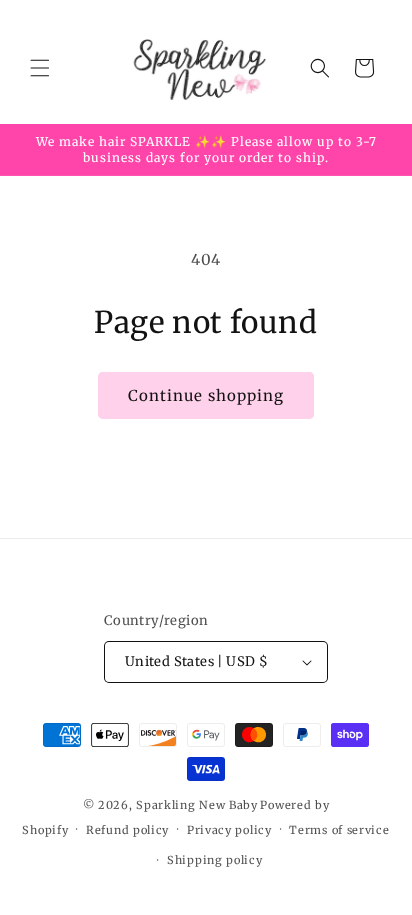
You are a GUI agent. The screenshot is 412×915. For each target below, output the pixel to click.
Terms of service (339, 830)
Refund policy (127, 830)
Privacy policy (229, 830)
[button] (40, 68)
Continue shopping (206, 395)
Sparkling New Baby (197, 805)
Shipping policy (215, 860)
